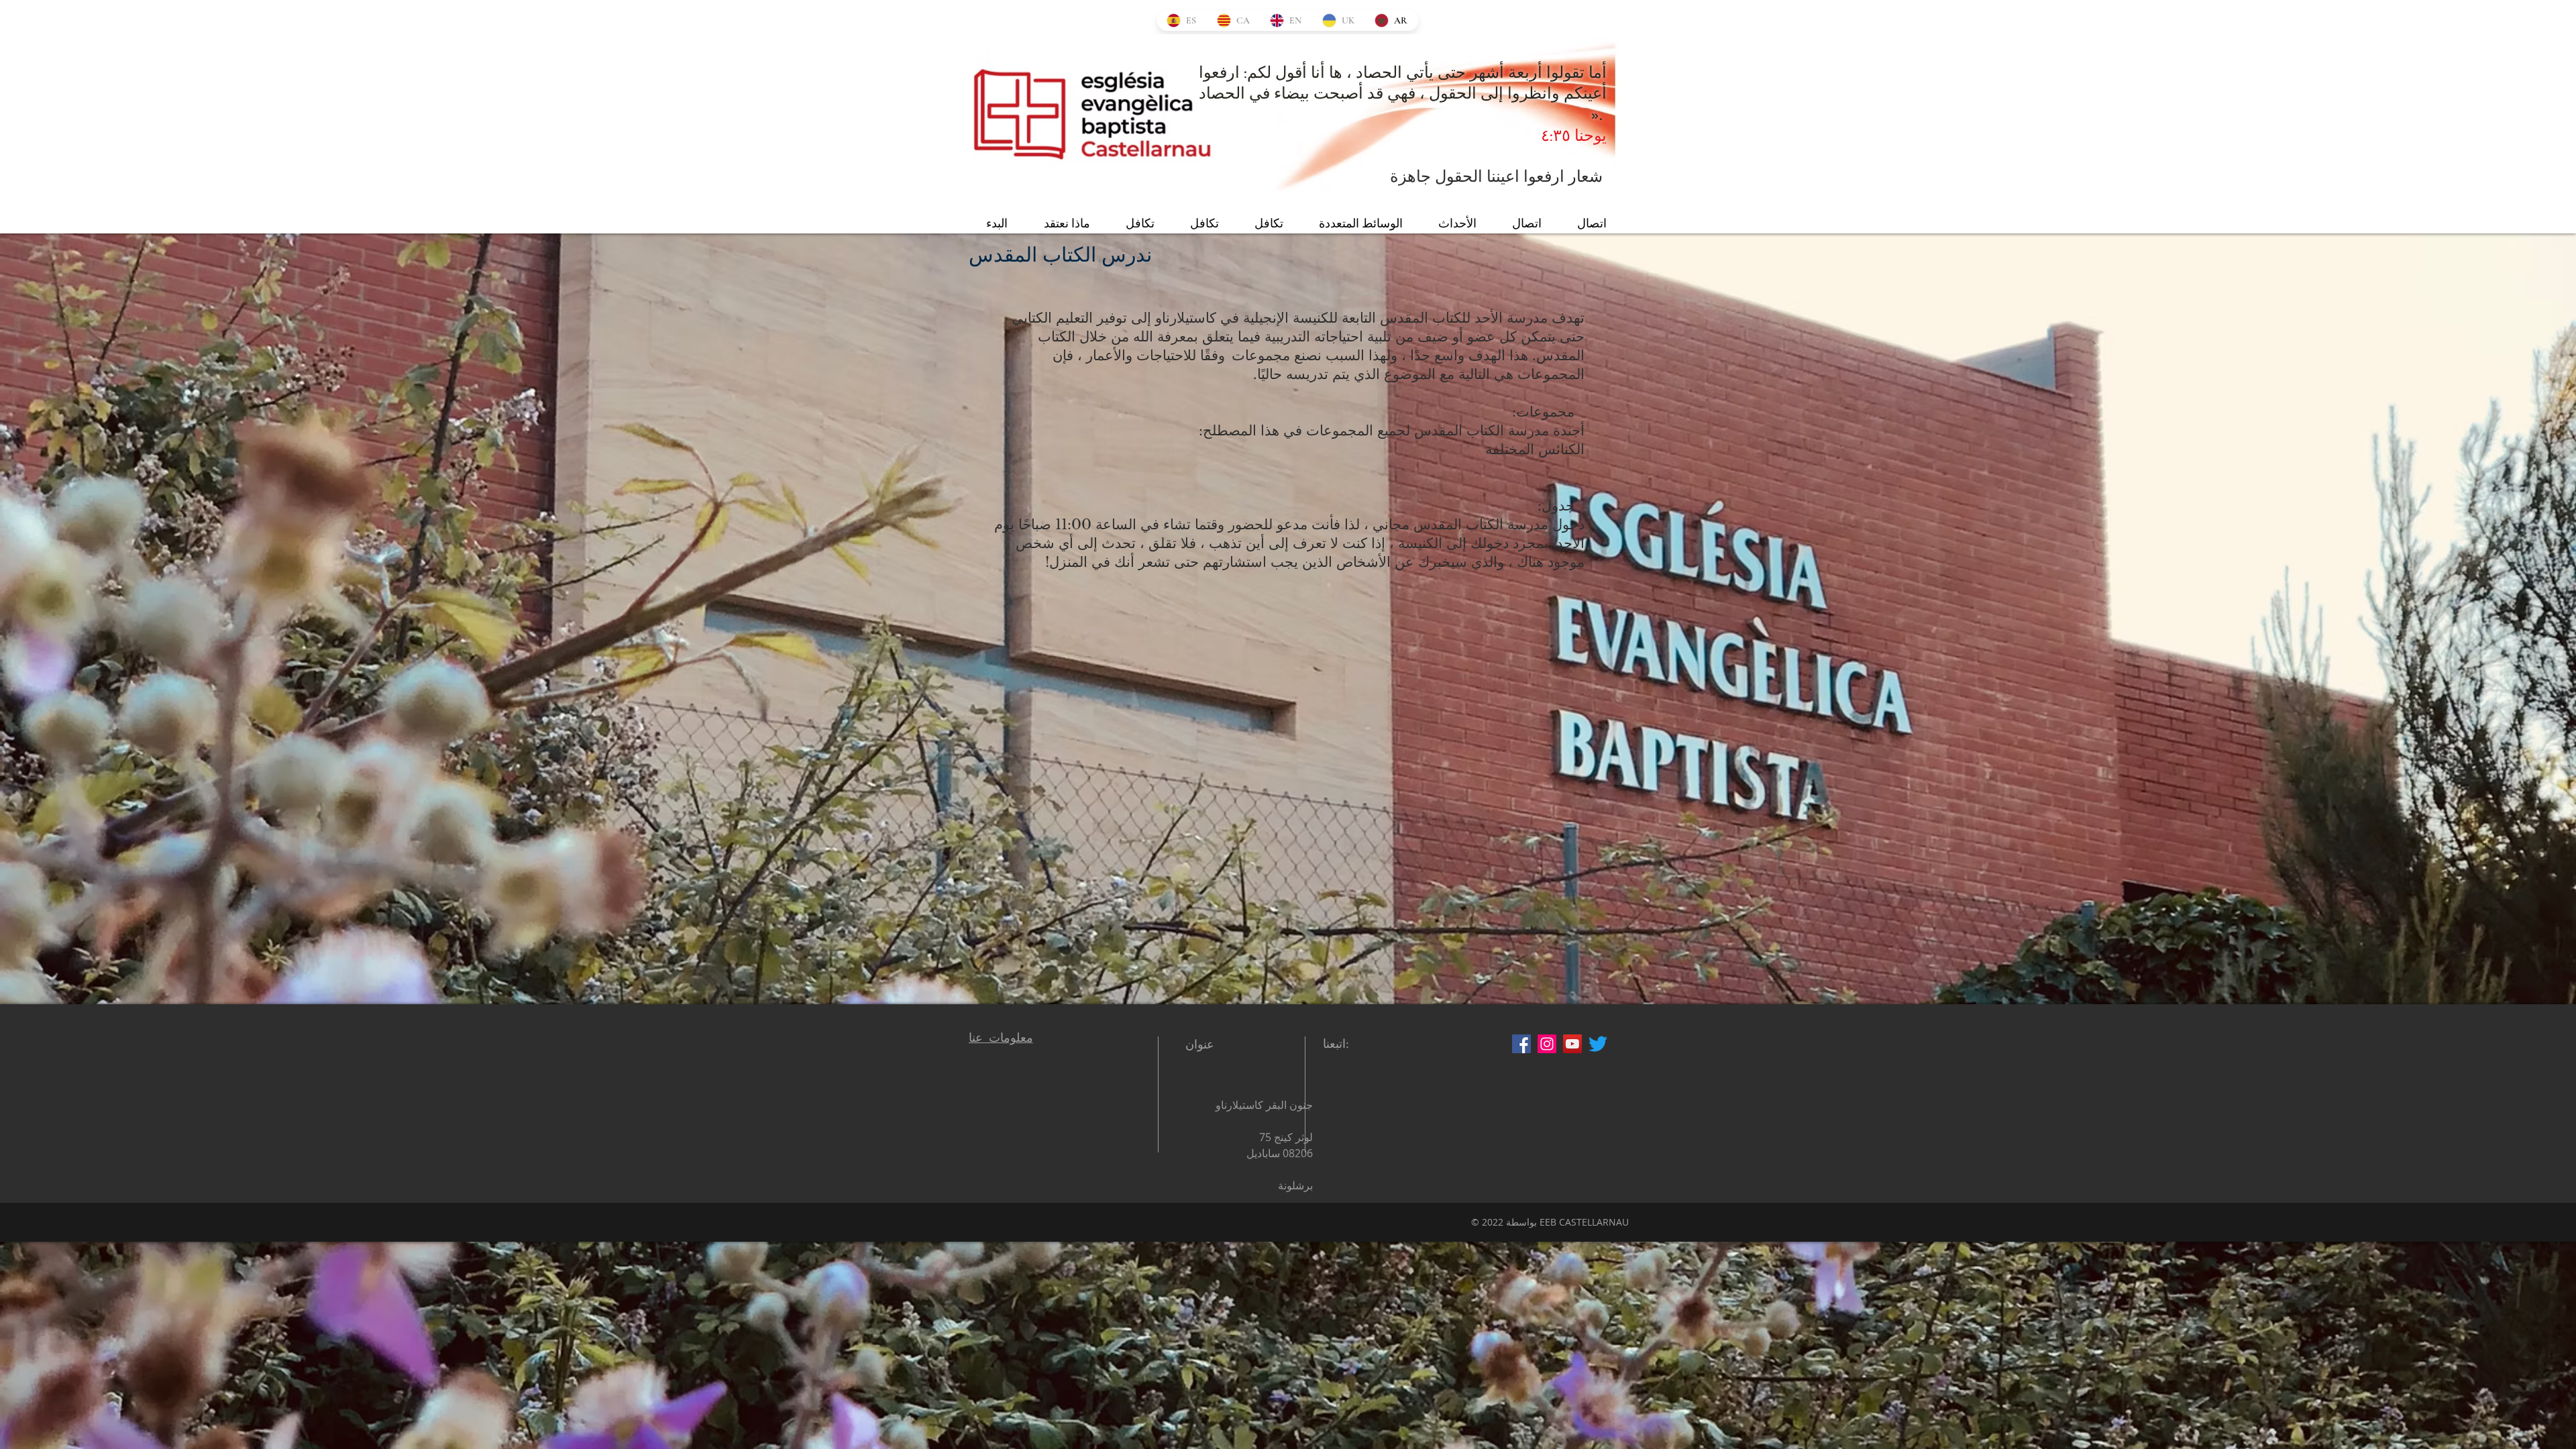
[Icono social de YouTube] (1572, 1044)
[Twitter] (1598, 1044)
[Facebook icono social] (1521, 1044)
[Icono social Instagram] (1547, 1044)
